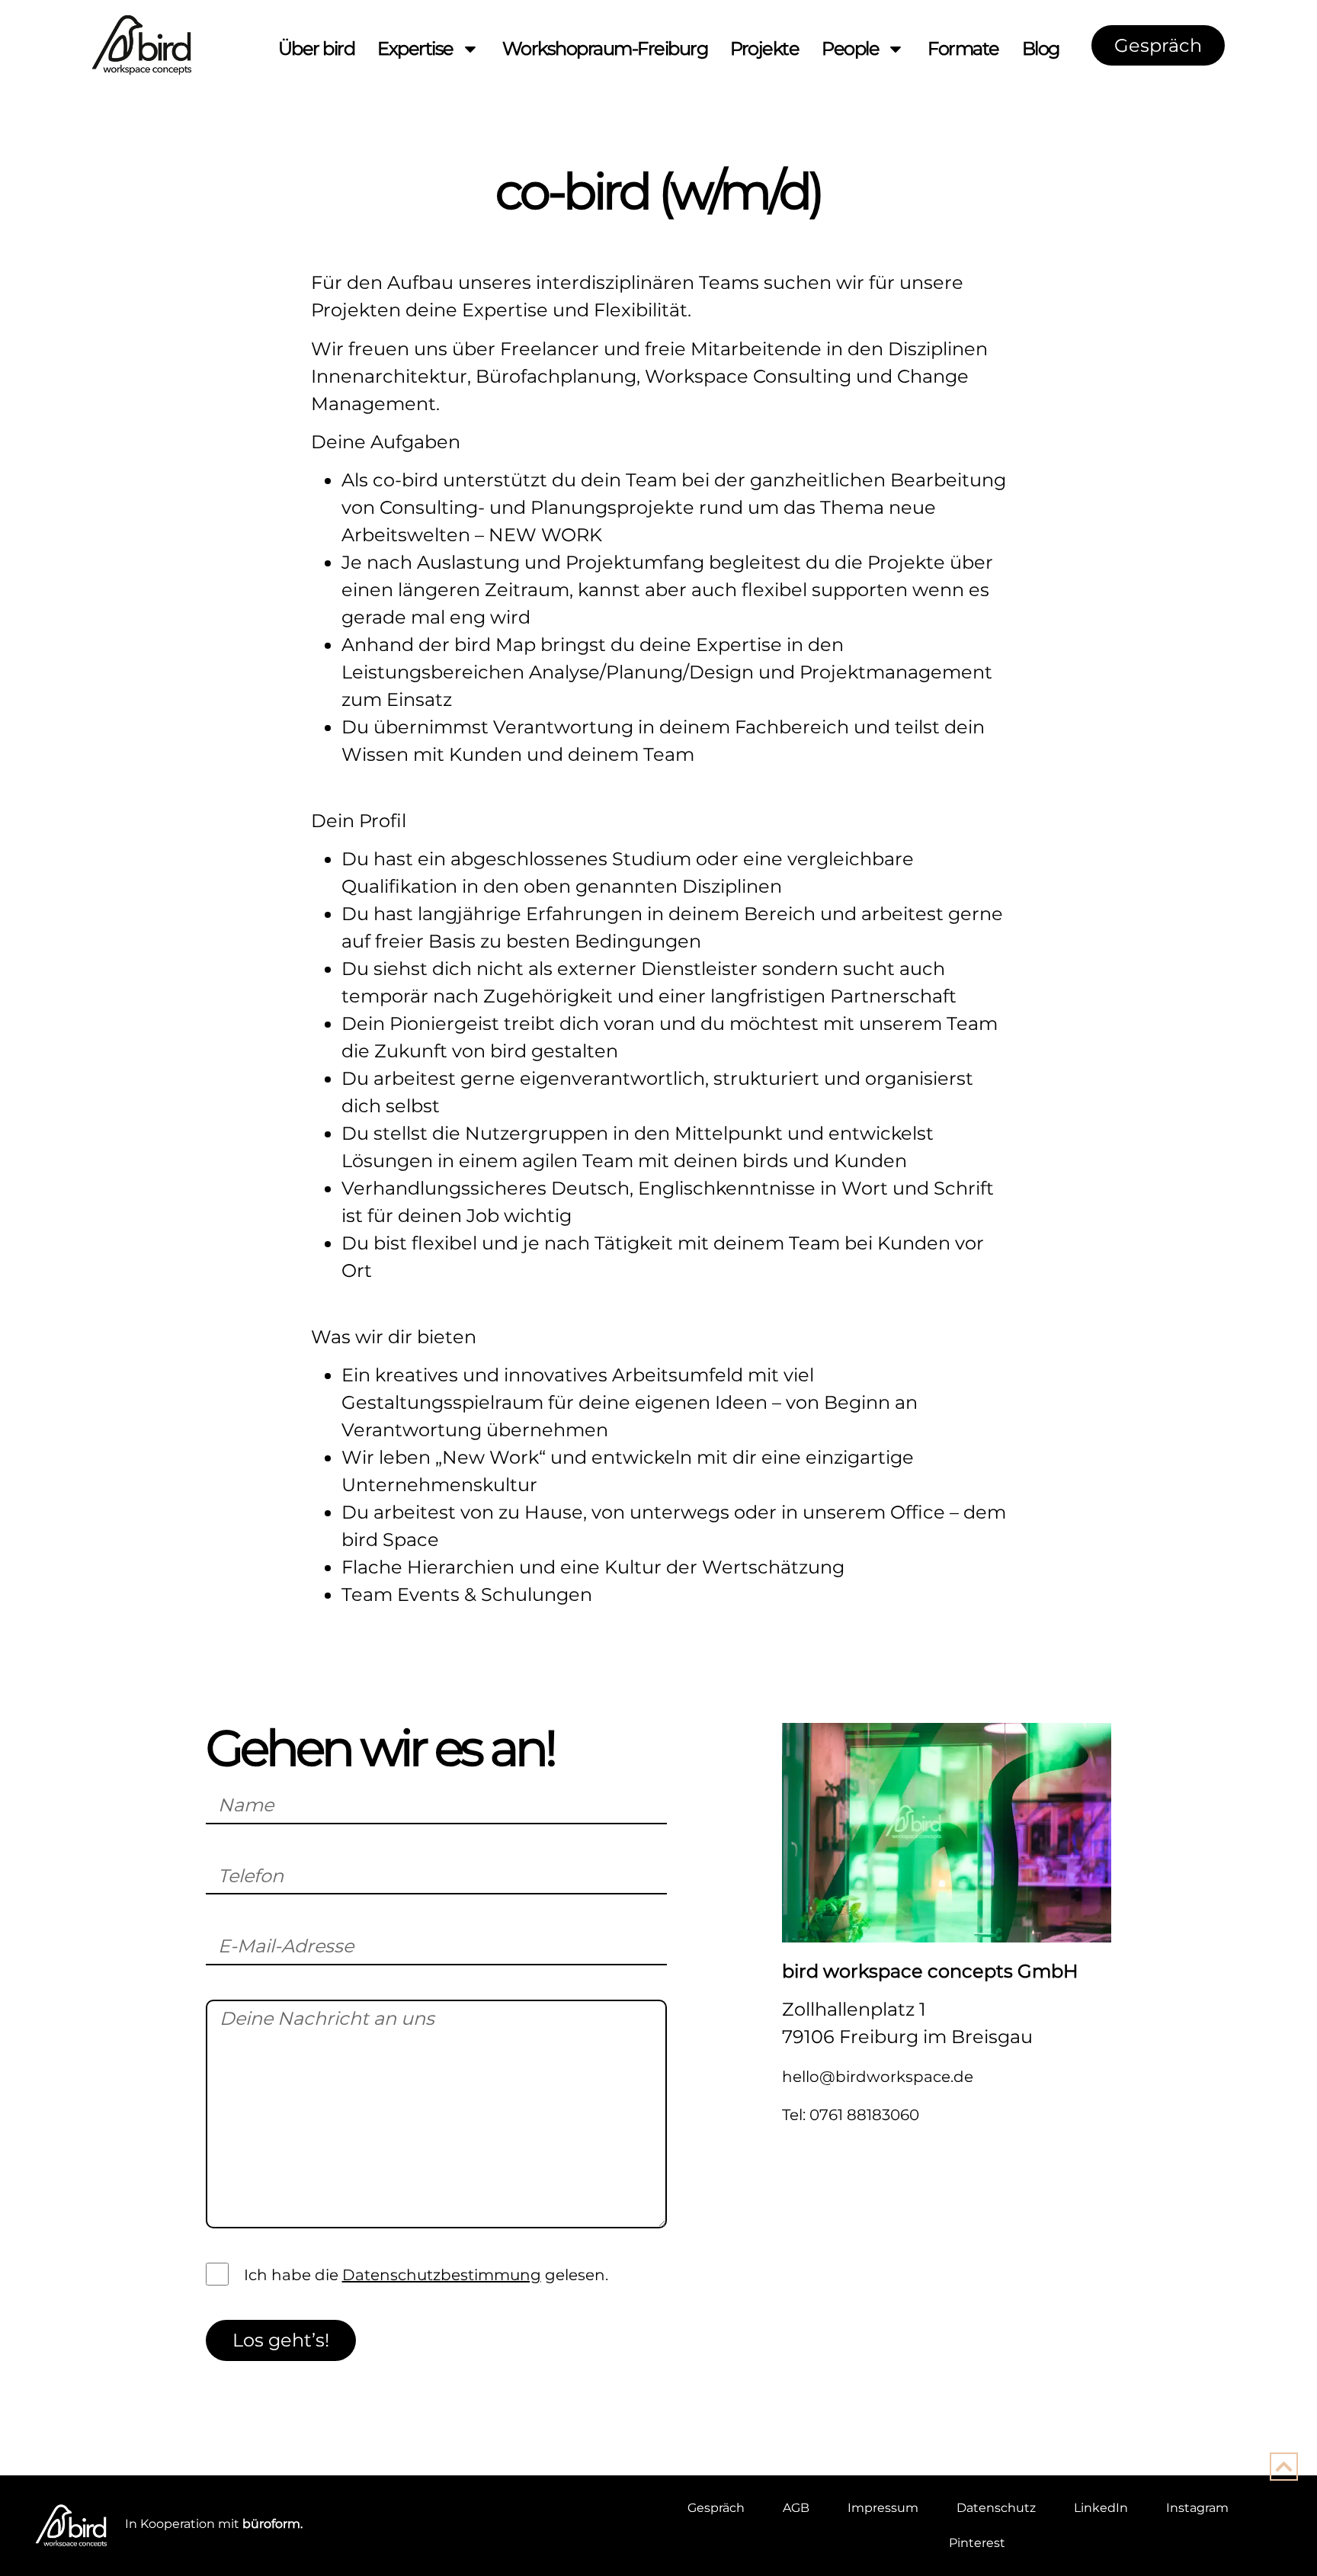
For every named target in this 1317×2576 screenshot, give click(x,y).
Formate (963, 48)
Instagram (1197, 2508)
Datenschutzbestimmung (442, 2275)
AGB (796, 2508)
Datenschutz (996, 2508)
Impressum (883, 2508)
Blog (1041, 48)
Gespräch (716, 2508)
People (850, 48)
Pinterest (977, 2543)
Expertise (415, 48)
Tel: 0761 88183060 (851, 2115)
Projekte (764, 48)
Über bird (317, 48)
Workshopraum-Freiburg (605, 48)
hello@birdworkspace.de (878, 2077)
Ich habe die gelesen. (426, 2276)
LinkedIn (1101, 2508)
